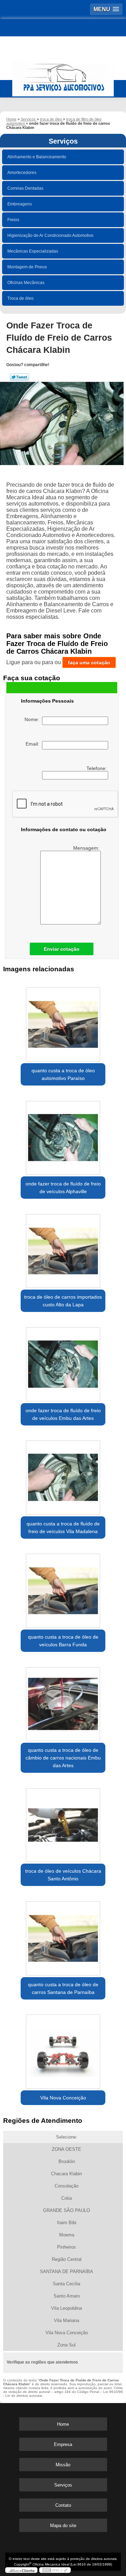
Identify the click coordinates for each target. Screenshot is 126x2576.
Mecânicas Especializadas (33, 251)
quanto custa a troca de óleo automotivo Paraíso (63, 1074)
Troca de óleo (20, 298)
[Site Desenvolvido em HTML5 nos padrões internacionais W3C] (55, 2570)
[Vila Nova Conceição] (63, 2049)
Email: (34, 744)
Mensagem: (87, 848)
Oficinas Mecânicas (26, 283)
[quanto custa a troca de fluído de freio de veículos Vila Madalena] (63, 1475)
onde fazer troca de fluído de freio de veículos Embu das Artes (63, 1414)
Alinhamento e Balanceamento (37, 157)
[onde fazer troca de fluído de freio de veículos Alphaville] (63, 1135)
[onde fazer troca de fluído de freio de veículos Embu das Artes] (63, 1362)
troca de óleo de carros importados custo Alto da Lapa (63, 1301)
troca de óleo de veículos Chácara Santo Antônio (63, 1875)
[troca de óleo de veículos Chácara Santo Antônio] (63, 1823)
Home (63, 2424)
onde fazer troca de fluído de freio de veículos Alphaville (63, 1188)
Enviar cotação (62, 949)
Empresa (63, 2444)
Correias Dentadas (25, 188)
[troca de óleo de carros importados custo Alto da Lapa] (63, 1249)
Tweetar (19, 377)
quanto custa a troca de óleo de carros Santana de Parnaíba (63, 1988)
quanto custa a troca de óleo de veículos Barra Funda (63, 1641)
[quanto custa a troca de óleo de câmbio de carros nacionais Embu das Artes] (63, 1702)
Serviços (63, 141)
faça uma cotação (89, 662)
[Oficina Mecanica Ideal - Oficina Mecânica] (63, 75)
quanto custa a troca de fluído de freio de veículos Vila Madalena (63, 1528)
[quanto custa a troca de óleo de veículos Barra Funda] (63, 1589)
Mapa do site (63, 2526)
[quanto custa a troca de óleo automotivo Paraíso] (63, 1022)
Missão (63, 2465)
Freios (13, 220)
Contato (63, 2505)
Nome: (33, 719)
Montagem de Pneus (27, 267)
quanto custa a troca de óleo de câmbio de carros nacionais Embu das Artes (63, 1758)
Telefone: (97, 768)
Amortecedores (22, 173)
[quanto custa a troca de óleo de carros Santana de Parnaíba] (63, 1936)
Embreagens (20, 204)
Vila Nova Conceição (63, 2098)
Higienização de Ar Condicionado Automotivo (50, 235)
